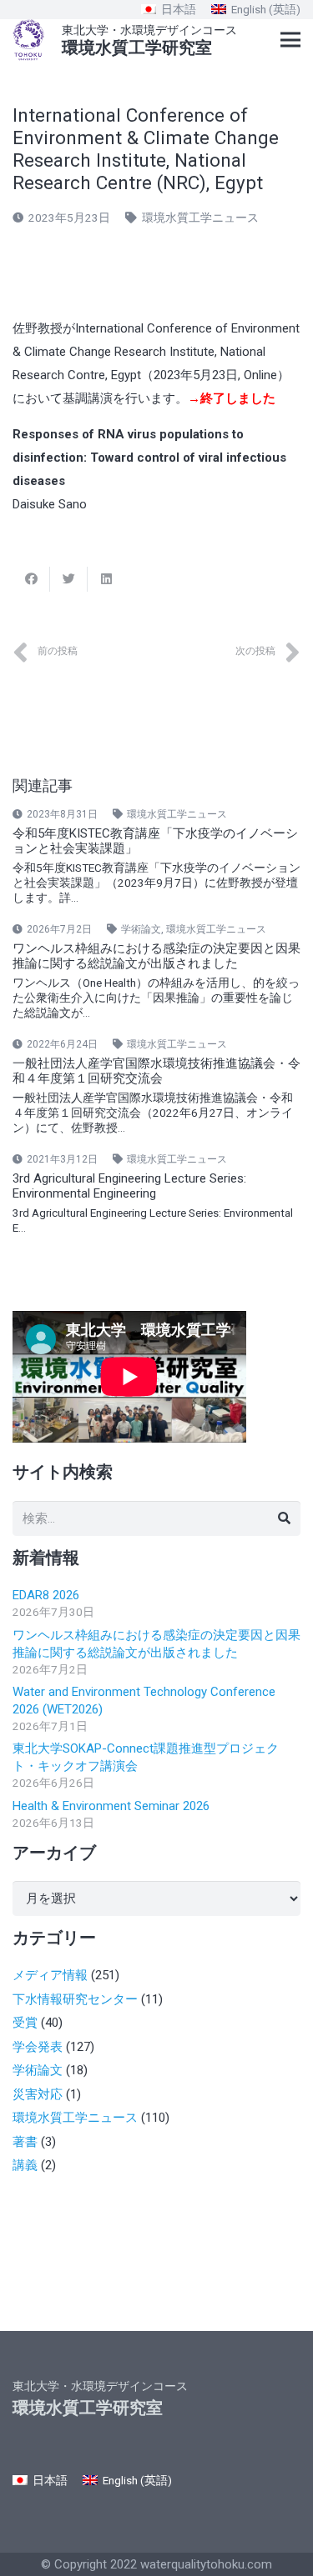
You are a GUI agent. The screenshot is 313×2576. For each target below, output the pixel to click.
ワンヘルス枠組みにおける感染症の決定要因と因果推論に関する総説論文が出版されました (156, 956)
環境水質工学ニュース (200, 218)
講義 (25, 2165)
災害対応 (38, 2094)
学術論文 (141, 929)
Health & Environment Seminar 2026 (111, 1806)
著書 (25, 2142)
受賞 (25, 2023)
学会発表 (38, 2047)
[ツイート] (69, 579)
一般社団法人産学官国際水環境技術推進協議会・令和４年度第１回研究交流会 (156, 1071)
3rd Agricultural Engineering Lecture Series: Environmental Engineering (129, 1186)
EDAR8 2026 (46, 1595)
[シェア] (31, 579)
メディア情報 (50, 1975)
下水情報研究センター (75, 1999)
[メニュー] (290, 40)
